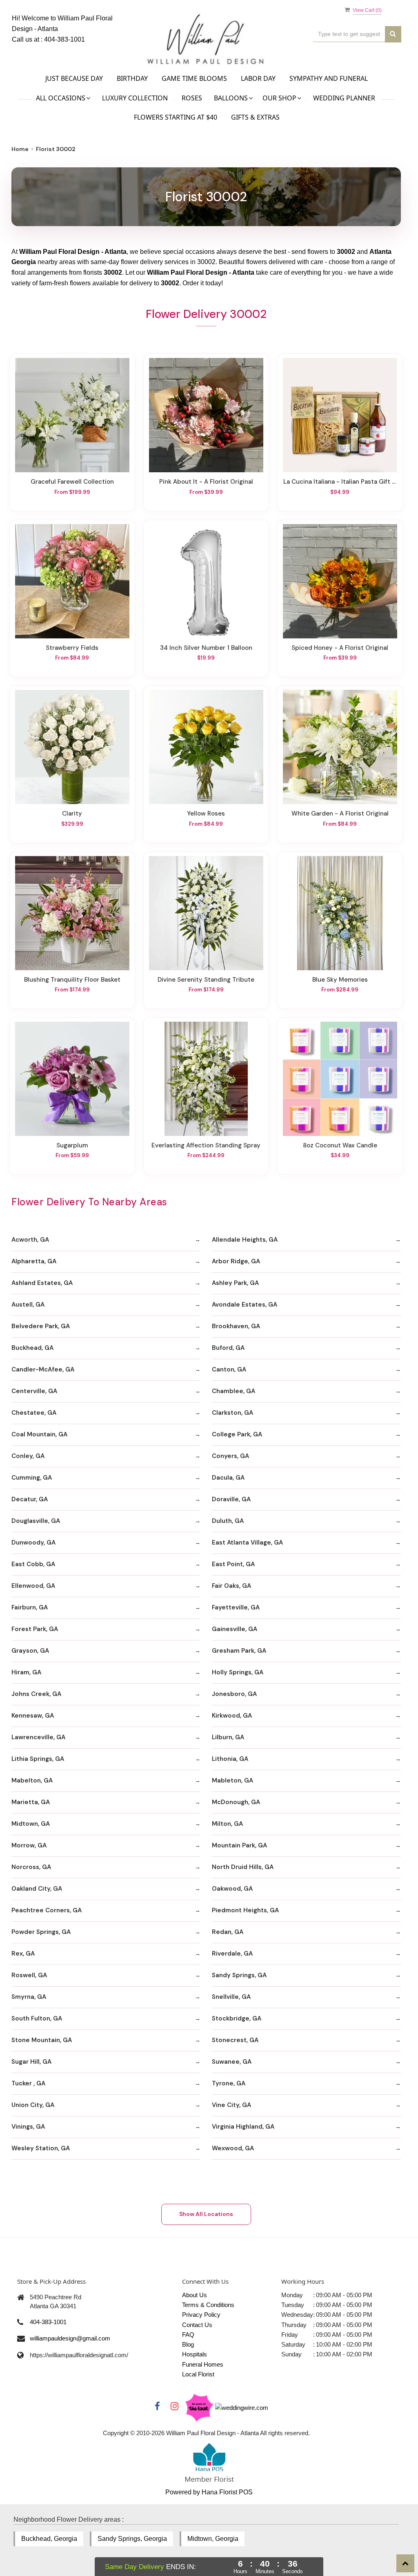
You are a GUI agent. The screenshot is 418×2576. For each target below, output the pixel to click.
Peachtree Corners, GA (47, 1910)
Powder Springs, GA (41, 1932)
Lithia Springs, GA (38, 1759)
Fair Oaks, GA (231, 1586)
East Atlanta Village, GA (247, 1542)
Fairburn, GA (30, 1607)
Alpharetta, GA (34, 1261)
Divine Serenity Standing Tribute (206, 980)
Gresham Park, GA (239, 1651)
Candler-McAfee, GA (43, 1369)
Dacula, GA (228, 1478)
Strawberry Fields (72, 648)
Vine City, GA (231, 2105)
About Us (195, 2295)
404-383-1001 (64, 39)
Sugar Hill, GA (31, 2062)
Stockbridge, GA (237, 2018)
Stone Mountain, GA (42, 2040)
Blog (188, 2344)
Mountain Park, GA (239, 1845)
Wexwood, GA (233, 2148)
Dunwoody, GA (33, 1542)
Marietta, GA (31, 1802)
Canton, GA (229, 1369)
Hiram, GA (26, 1672)
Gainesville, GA (235, 1629)
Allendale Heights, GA (245, 1240)
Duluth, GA (228, 1521)
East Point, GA (233, 1564)
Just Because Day (74, 78)
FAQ (188, 2335)
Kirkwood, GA (232, 1716)
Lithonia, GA (230, 1759)
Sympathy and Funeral (329, 78)
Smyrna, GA (29, 1997)
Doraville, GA (231, 1499)
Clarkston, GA (232, 1413)
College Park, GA (237, 1434)
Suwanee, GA (232, 2062)
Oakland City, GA (37, 1889)
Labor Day (258, 78)
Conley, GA (28, 1456)
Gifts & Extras (255, 117)
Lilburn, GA (228, 1737)
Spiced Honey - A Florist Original (340, 648)
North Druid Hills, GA (243, 1867)
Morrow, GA (29, 1845)
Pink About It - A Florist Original (206, 482)
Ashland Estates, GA (42, 1283)
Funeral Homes (203, 2364)
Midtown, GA (31, 1824)
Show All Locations (206, 2214)
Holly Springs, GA (238, 1672)
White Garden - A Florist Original (340, 813)
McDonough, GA (236, 1802)
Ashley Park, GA (235, 1283)
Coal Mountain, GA (39, 1434)
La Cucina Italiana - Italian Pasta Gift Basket (340, 482)
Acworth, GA (30, 1240)
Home (20, 149)
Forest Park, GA (35, 1629)
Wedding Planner (344, 98)
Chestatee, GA (34, 1413)
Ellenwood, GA (33, 1586)
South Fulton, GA (37, 2018)
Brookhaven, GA (236, 1326)
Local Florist (198, 2374)
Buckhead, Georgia (49, 2539)
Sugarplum (72, 1145)
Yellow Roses (206, 813)
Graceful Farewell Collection (72, 482)
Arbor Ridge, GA (236, 1261)
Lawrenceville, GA (38, 1737)
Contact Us (197, 2325)
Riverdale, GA (232, 1954)
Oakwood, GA (232, 1889)
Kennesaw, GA (33, 1716)
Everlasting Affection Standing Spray (206, 1145)
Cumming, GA (32, 1478)
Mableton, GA (232, 1780)
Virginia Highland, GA (243, 2127)
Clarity (72, 813)
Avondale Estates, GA (245, 1305)
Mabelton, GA (32, 1780)
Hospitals (195, 2354)
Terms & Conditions (208, 2305)
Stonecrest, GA (235, 2040)
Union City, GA (33, 2105)
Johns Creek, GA (36, 1694)
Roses (192, 98)
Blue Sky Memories (340, 980)
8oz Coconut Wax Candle (340, 1145)
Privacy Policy (201, 2315)
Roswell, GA (29, 1975)
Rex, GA (23, 1954)
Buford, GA (228, 1348)
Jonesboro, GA (234, 1694)
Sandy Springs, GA (239, 1975)
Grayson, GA (30, 1651)
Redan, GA (228, 1932)
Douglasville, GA (36, 1521)
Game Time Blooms (194, 78)
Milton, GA (227, 1824)
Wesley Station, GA (41, 2148)
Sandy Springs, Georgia (132, 2539)
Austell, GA (28, 1305)
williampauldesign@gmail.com (70, 2338)
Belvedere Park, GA (41, 1326)
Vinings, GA (28, 2127)
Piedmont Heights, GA (245, 1910)
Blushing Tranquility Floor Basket (72, 980)
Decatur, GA (30, 1499)
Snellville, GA (231, 1997)
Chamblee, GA (233, 1391)
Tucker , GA (28, 2083)
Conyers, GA (230, 1456)
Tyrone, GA (229, 2083)
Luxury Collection (135, 98)
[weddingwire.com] (242, 2407)
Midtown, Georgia (213, 2539)
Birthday (132, 78)
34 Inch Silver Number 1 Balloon (206, 648)
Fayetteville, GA (236, 1607)
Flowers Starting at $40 (176, 117)
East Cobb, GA (33, 1564)
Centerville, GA (34, 1391)
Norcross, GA (31, 1867)
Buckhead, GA (32, 1348)
